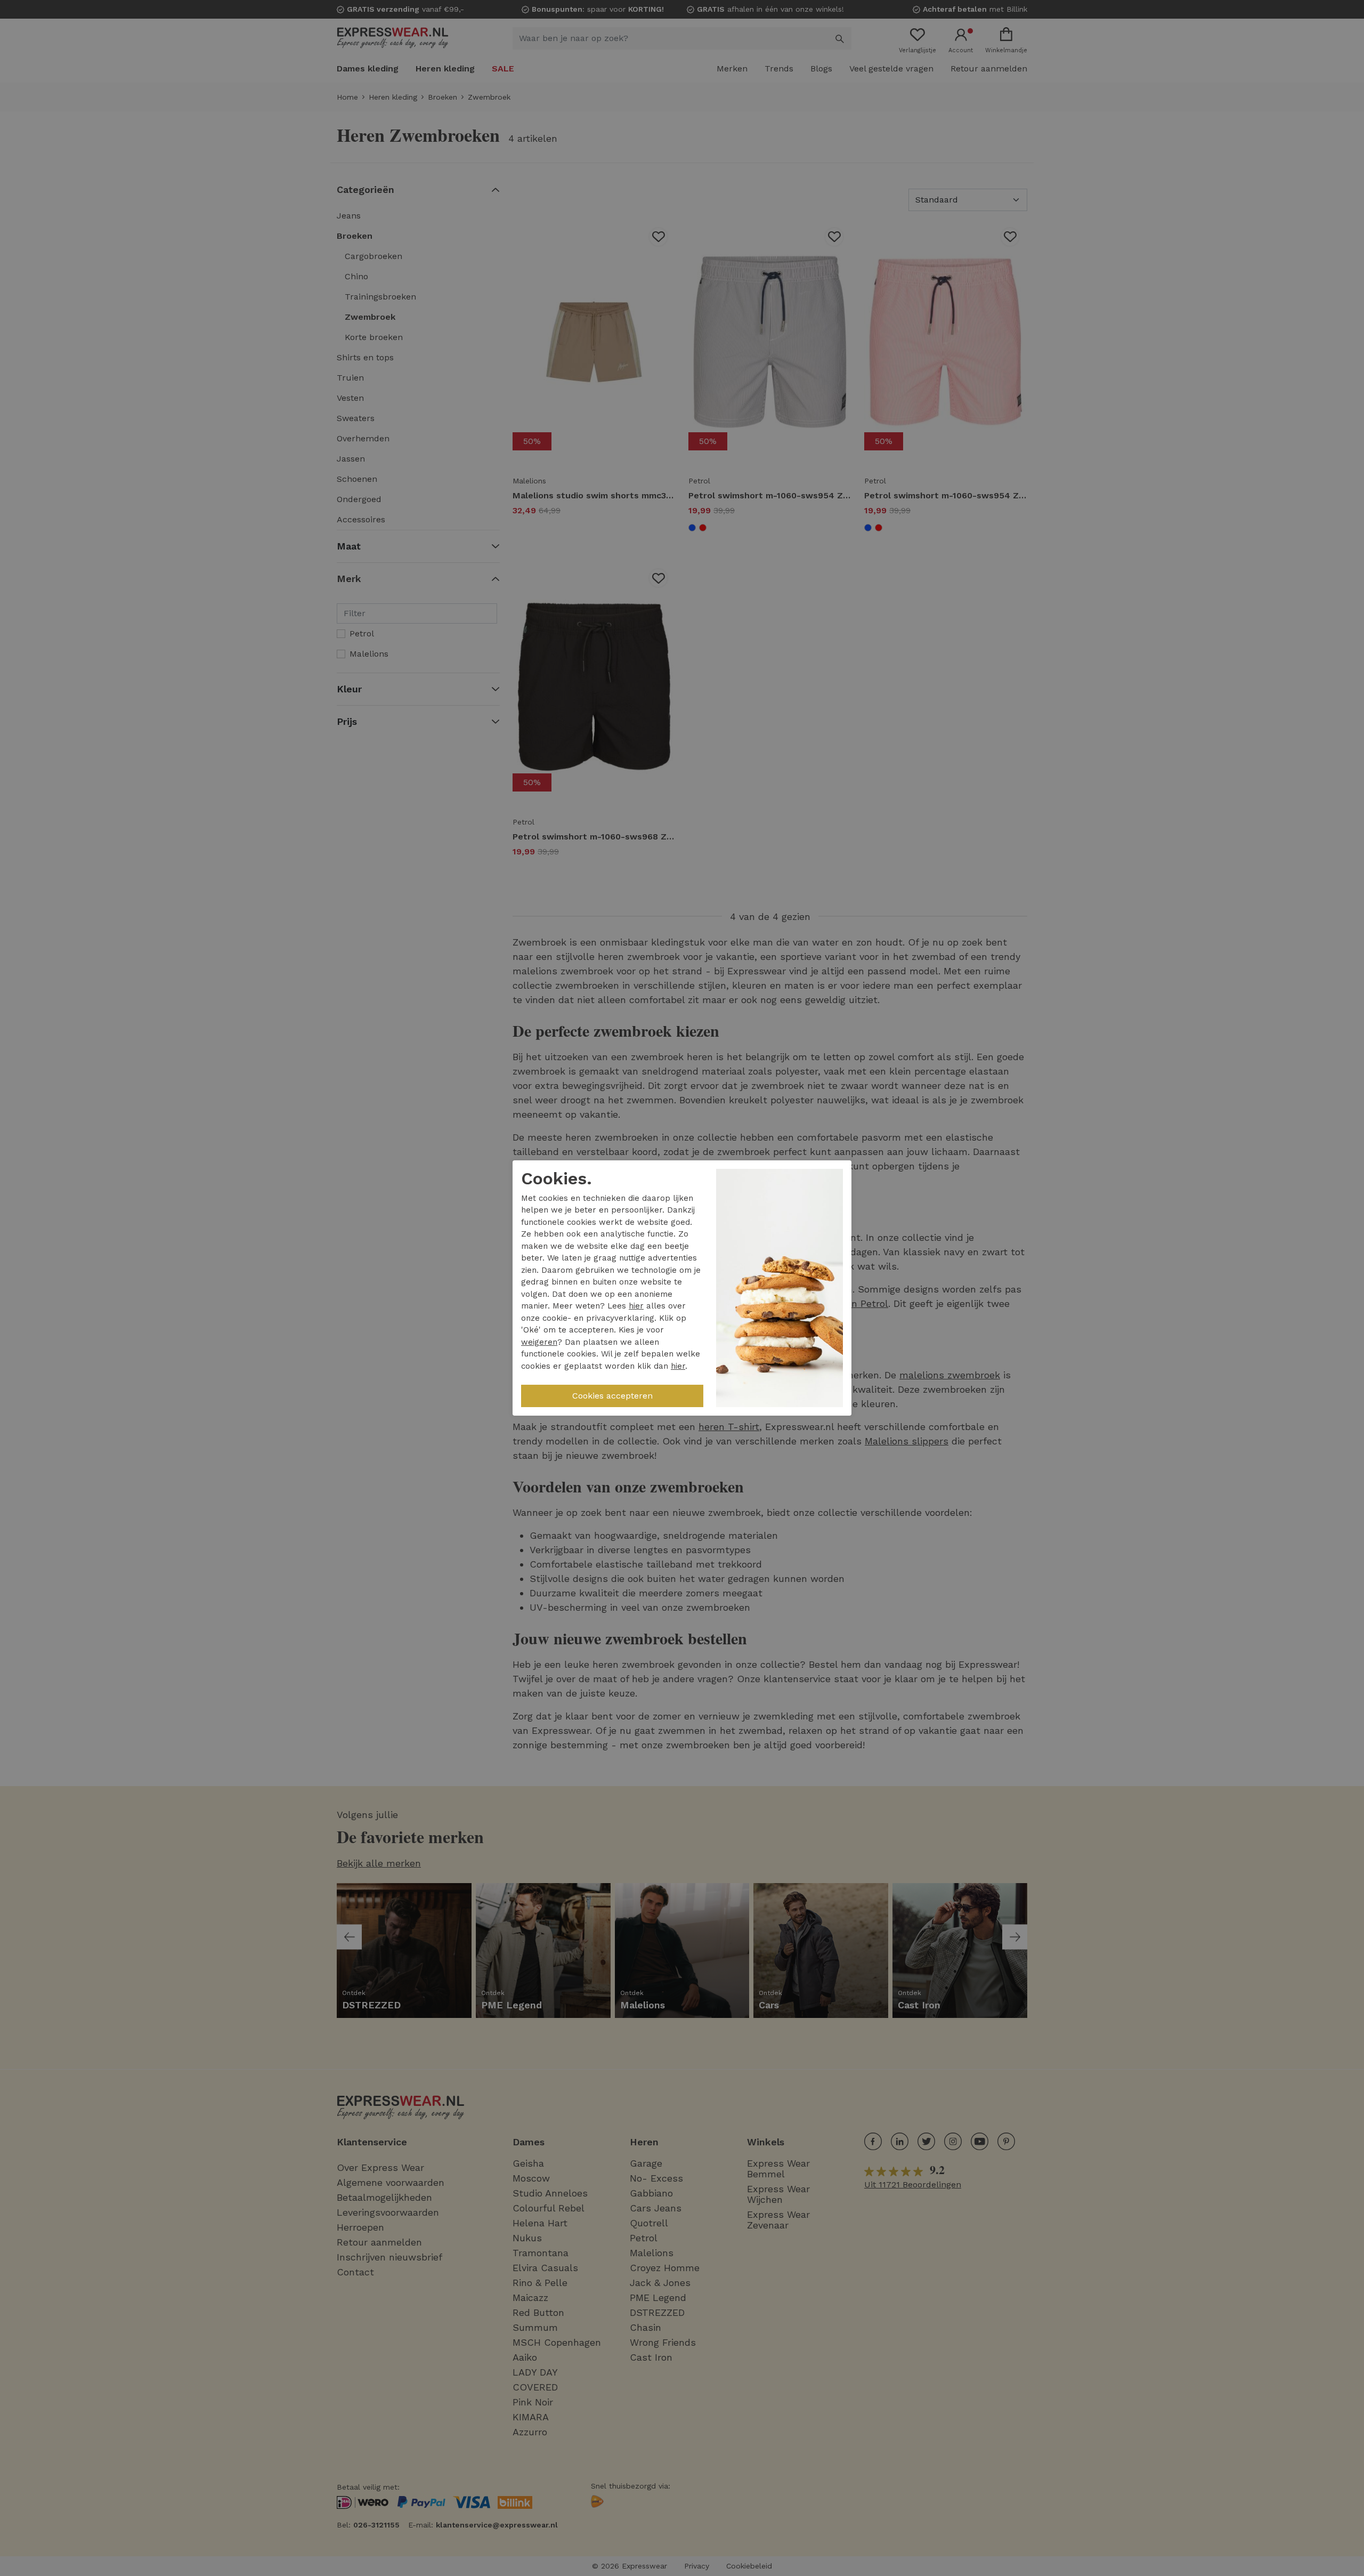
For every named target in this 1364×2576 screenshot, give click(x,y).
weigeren (539, 1342)
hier (636, 1306)
